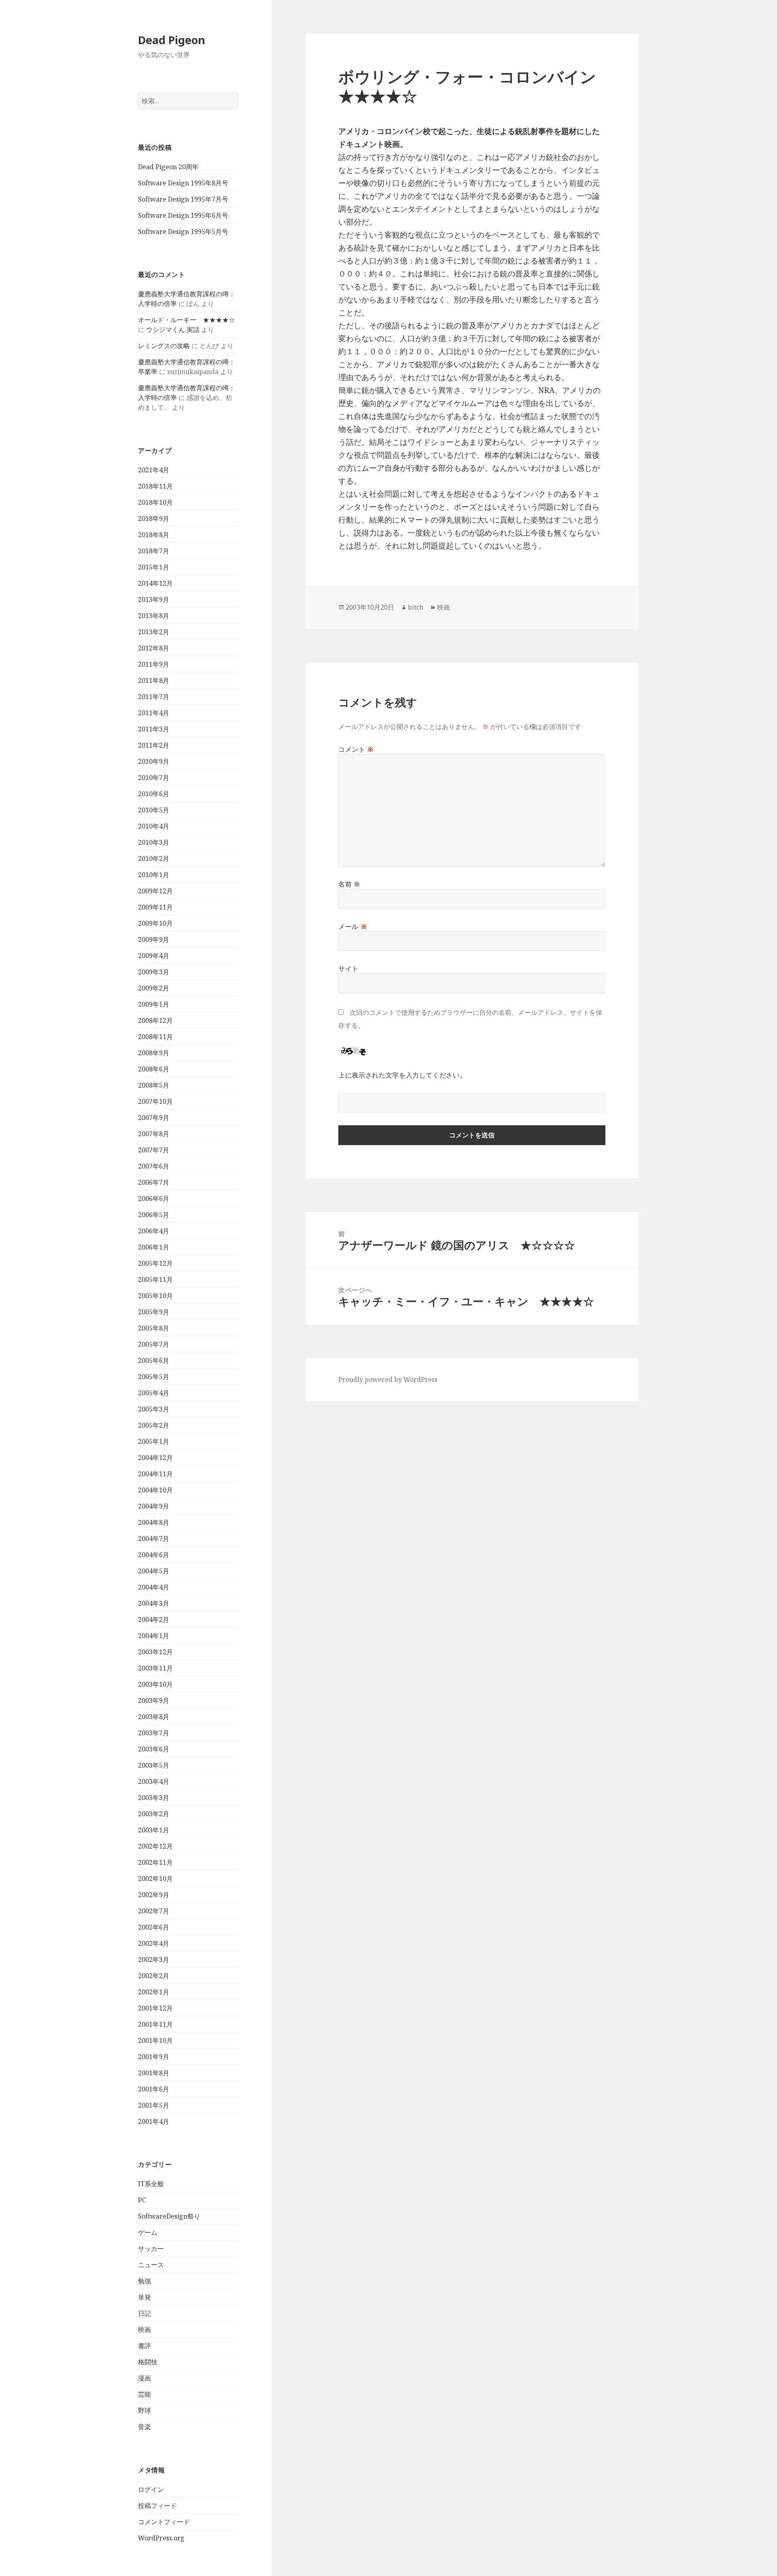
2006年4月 (154, 1231)
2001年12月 (155, 2008)
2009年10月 (155, 923)
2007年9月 (154, 1118)
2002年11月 (155, 1862)
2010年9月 (154, 761)
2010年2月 (154, 859)
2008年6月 (154, 1069)
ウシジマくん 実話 (173, 329)
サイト (348, 969)
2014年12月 (155, 583)
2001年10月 (155, 2040)
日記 (144, 2313)
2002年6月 (154, 1927)
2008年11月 (155, 1037)
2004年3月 (154, 1603)
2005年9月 (154, 1312)
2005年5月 (154, 1377)
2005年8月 (154, 1328)
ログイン (151, 2489)
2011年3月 (154, 729)
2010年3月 (154, 842)
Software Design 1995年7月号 (183, 199)
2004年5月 (154, 1571)
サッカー (151, 2249)
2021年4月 (154, 470)
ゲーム (148, 2232)
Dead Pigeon (172, 40)
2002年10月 (155, 1879)
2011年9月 (154, 664)
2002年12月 (155, 1846)
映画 (144, 2329)
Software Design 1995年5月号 (183, 232)
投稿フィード (157, 2506)
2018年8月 (154, 535)
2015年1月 (154, 567)
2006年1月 (154, 1247)
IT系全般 (151, 2184)
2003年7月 (154, 1733)
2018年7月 (154, 551)
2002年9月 (154, 1895)
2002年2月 (154, 1976)
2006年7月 (154, 1182)
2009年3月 (154, 972)
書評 (144, 2346)
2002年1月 (154, 1992)
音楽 (144, 2427)
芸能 (144, 2394)
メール (353, 927)
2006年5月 (154, 1215)
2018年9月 (154, 519)
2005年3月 (154, 1409)
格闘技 (148, 2362)
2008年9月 (154, 1053)
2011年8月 (154, 680)
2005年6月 (154, 1360)
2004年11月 (155, 1474)
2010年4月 (154, 826)
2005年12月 (155, 1263)
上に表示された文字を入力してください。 (402, 1075)
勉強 (144, 2281)
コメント (356, 749)
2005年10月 (155, 1296)
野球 (144, 2410)
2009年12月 (155, 891)
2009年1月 (154, 1004)
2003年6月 (154, 1749)
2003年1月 (154, 1830)
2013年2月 (154, 632)
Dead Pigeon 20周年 (168, 167)
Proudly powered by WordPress (388, 1379)
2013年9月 (154, 599)
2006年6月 (154, 1199)
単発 (144, 2297)
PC (142, 2200)
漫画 (144, 2378)
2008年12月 (155, 1020)
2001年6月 (154, 2089)
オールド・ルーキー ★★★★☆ (187, 320)
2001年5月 (154, 2105)
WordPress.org (161, 2538)
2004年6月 (154, 1555)
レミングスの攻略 (164, 346)
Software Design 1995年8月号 (183, 183)
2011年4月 (154, 713)
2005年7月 (154, 1344)
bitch (416, 607)
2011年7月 (154, 697)
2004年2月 (154, 1620)
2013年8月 (154, 616)
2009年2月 (154, 988)
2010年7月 (154, 778)
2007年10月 (155, 1101)
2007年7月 (154, 1150)
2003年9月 (154, 1700)
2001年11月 (155, 2024)
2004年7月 (154, 1539)
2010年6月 (154, 794)
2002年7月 (154, 1911)
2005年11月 (155, 1279)
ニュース (151, 2265)
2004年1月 (154, 1636)
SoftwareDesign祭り (169, 2216)
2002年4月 (154, 1943)
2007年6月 (154, 1166)
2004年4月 (154, 1587)
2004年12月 (155, 1458)
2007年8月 (154, 1134)
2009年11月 (155, 907)
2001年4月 (154, 2121)
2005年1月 (154, 1441)
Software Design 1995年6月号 (183, 215)
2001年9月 (154, 2057)
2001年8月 (154, 2073)
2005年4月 (154, 1393)
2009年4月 (154, 956)
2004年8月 (154, 1522)
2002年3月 (154, 1960)
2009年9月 (154, 939)
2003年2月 (154, 1814)
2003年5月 (154, 1765)
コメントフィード (164, 2522)
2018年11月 (155, 486)
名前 (349, 884)
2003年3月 (154, 1798)
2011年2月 (154, 745)
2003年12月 (155, 1652)
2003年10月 (155, 1684)
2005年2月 (154, 1425)
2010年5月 (154, 810)
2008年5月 (154, 1085)
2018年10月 (155, 502)
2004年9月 (154, 1506)
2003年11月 (155, 1668)
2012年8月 (154, 648)
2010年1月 (154, 875)
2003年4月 (154, 1781)
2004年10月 (155, 1490)
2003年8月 (154, 1717)
